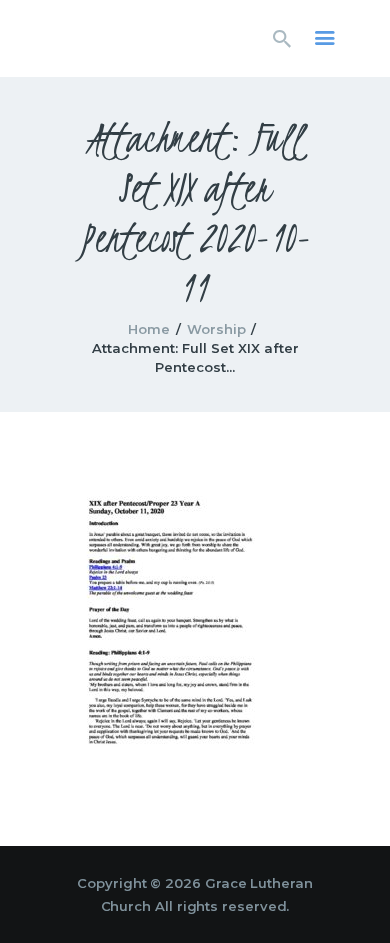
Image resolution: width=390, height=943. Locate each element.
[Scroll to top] (356, 895)
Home (149, 329)
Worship (216, 329)
